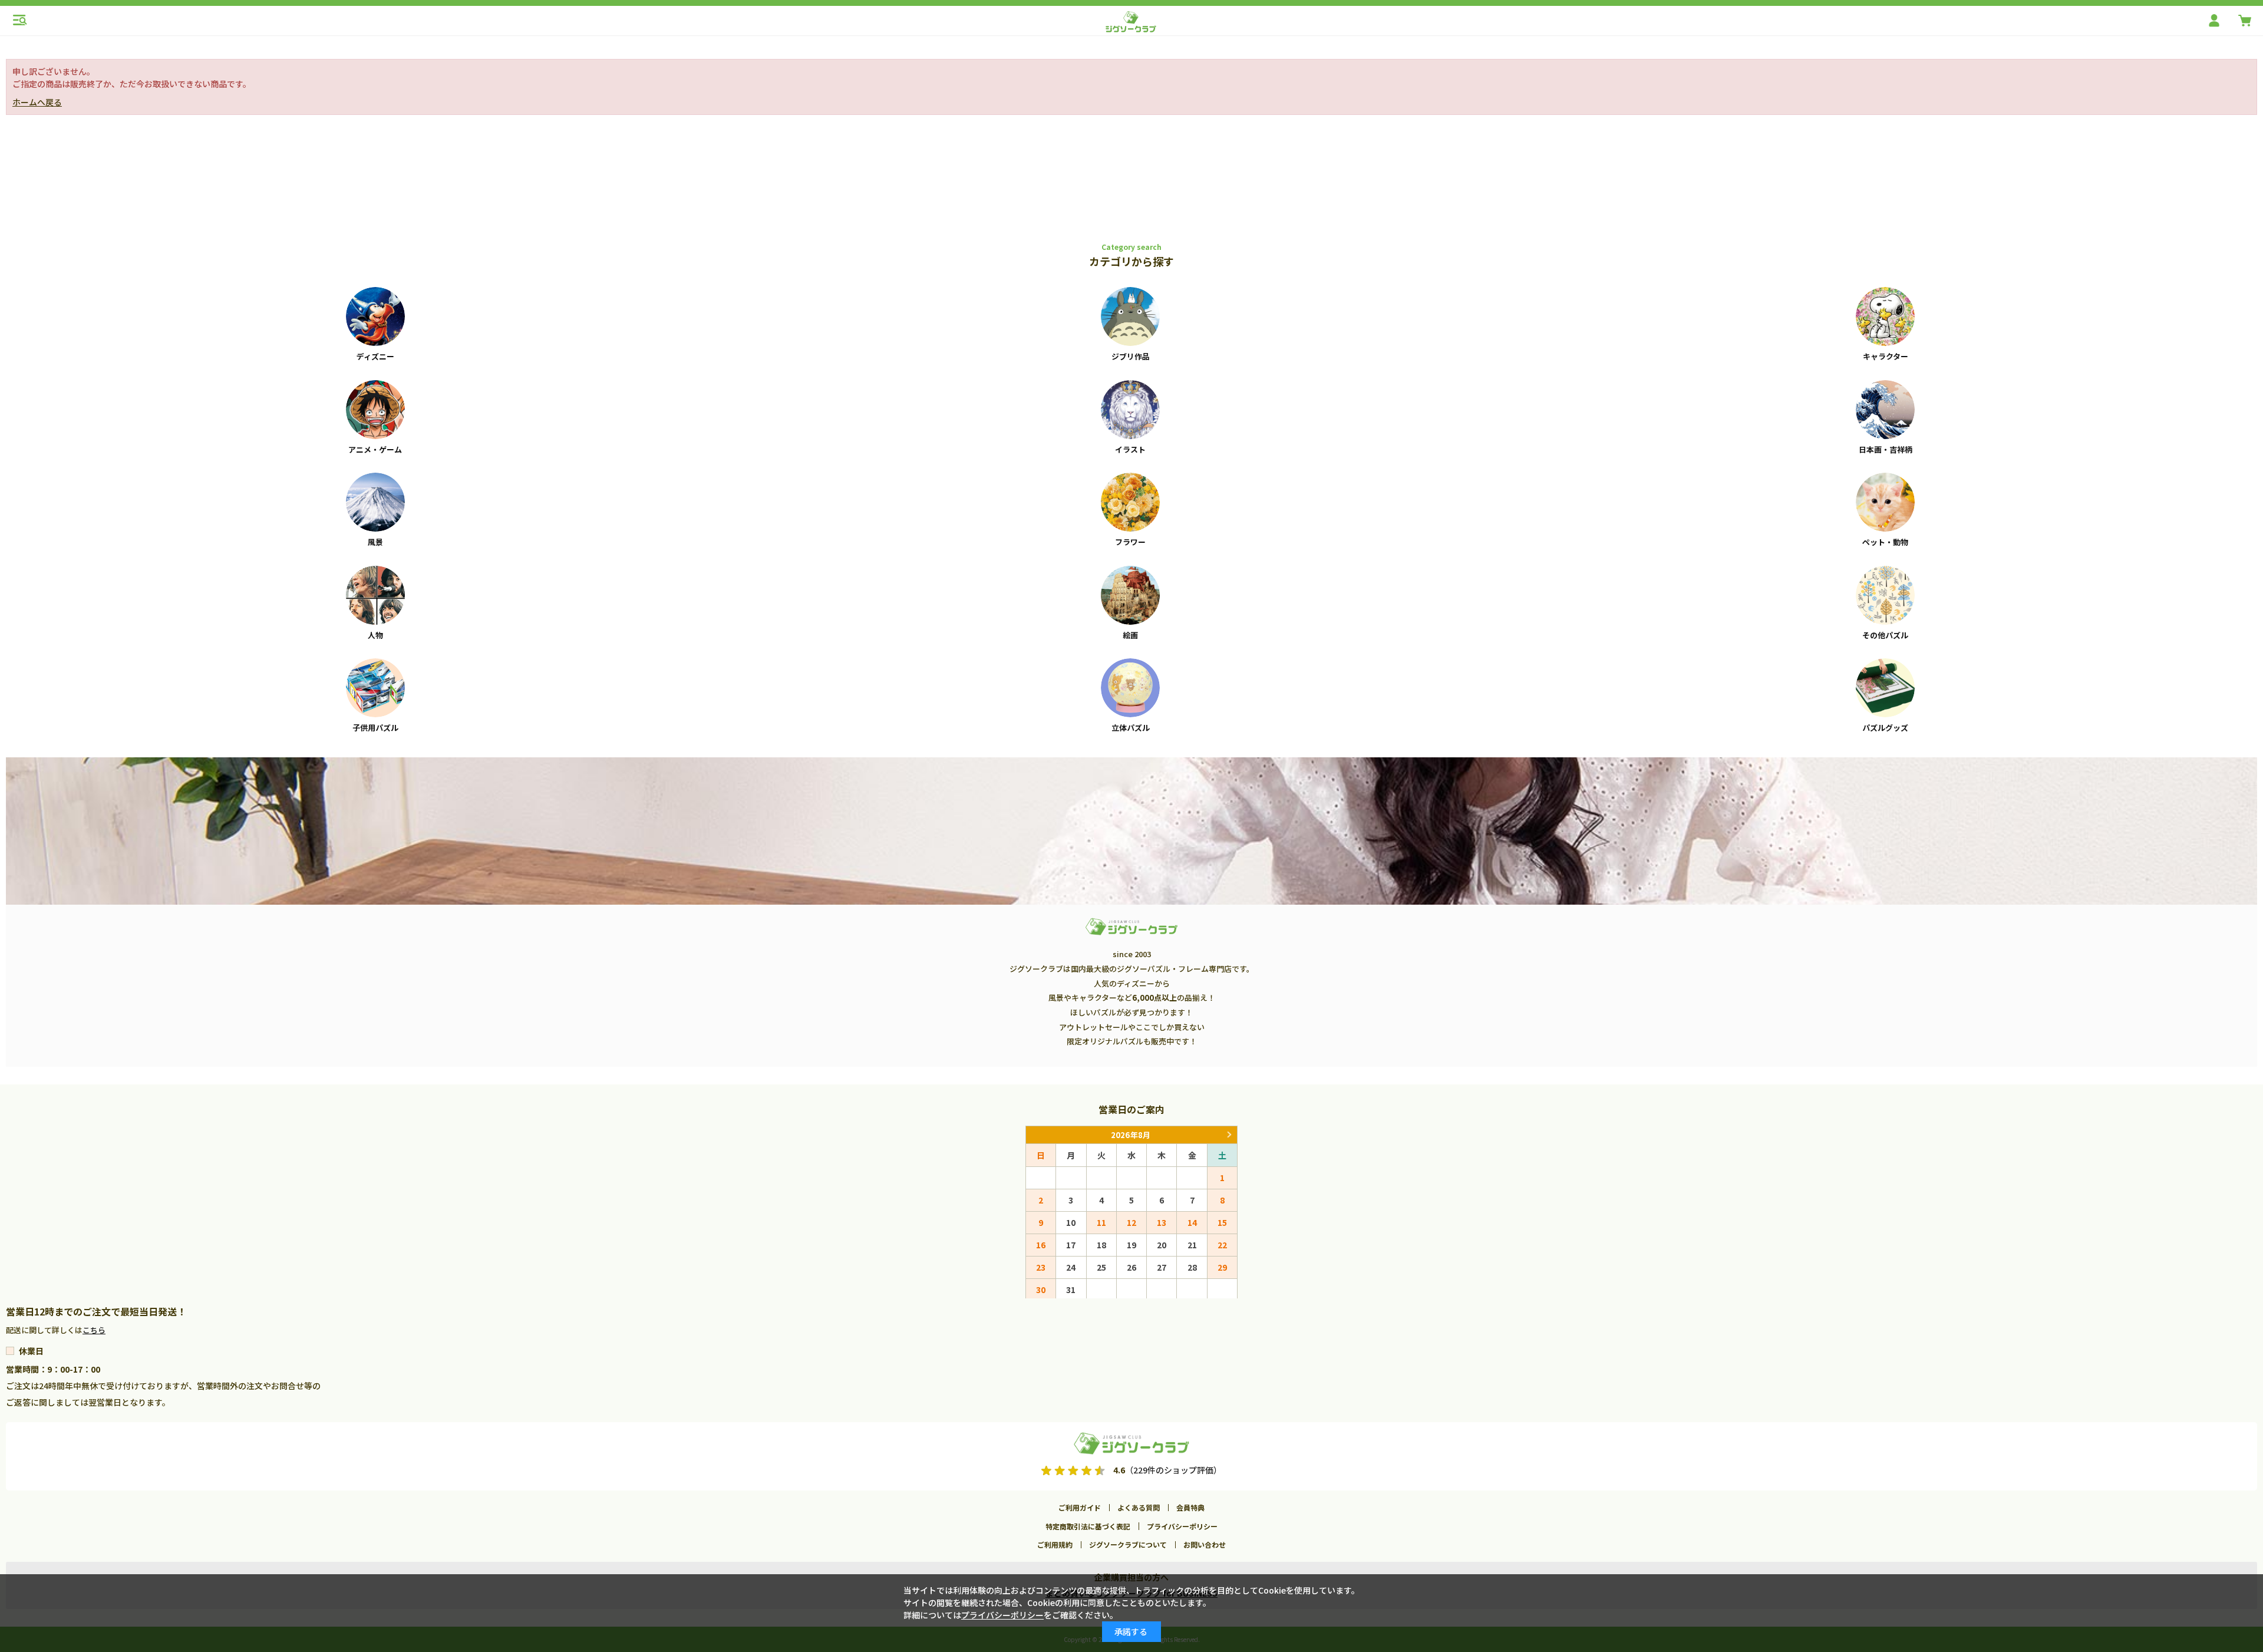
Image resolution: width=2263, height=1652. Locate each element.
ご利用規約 (1055, 1544)
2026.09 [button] (1229, 1135)
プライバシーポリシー (1182, 1526)
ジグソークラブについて (1128, 1544)
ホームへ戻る (37, 102)
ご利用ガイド (1080, 1507)
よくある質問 (1139, 1507)
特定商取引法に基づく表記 (1088, 1526)
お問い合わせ (1205, 1544)
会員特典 (1190, 1507)
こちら (94, 1330)
